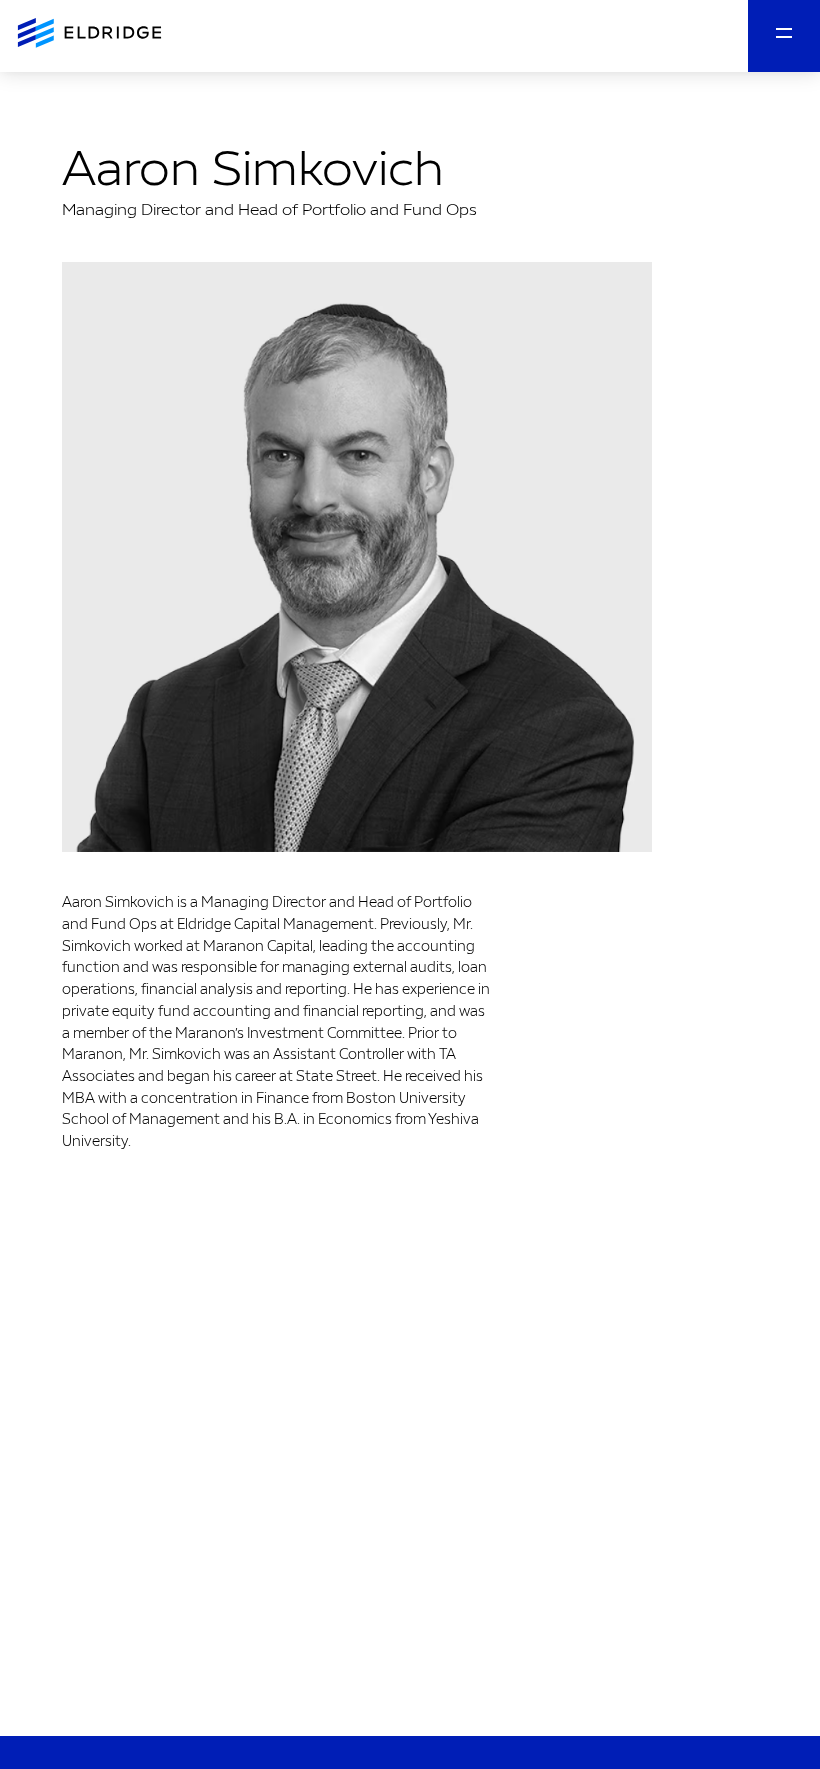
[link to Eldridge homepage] (91, 34)
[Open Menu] (784, 36)
